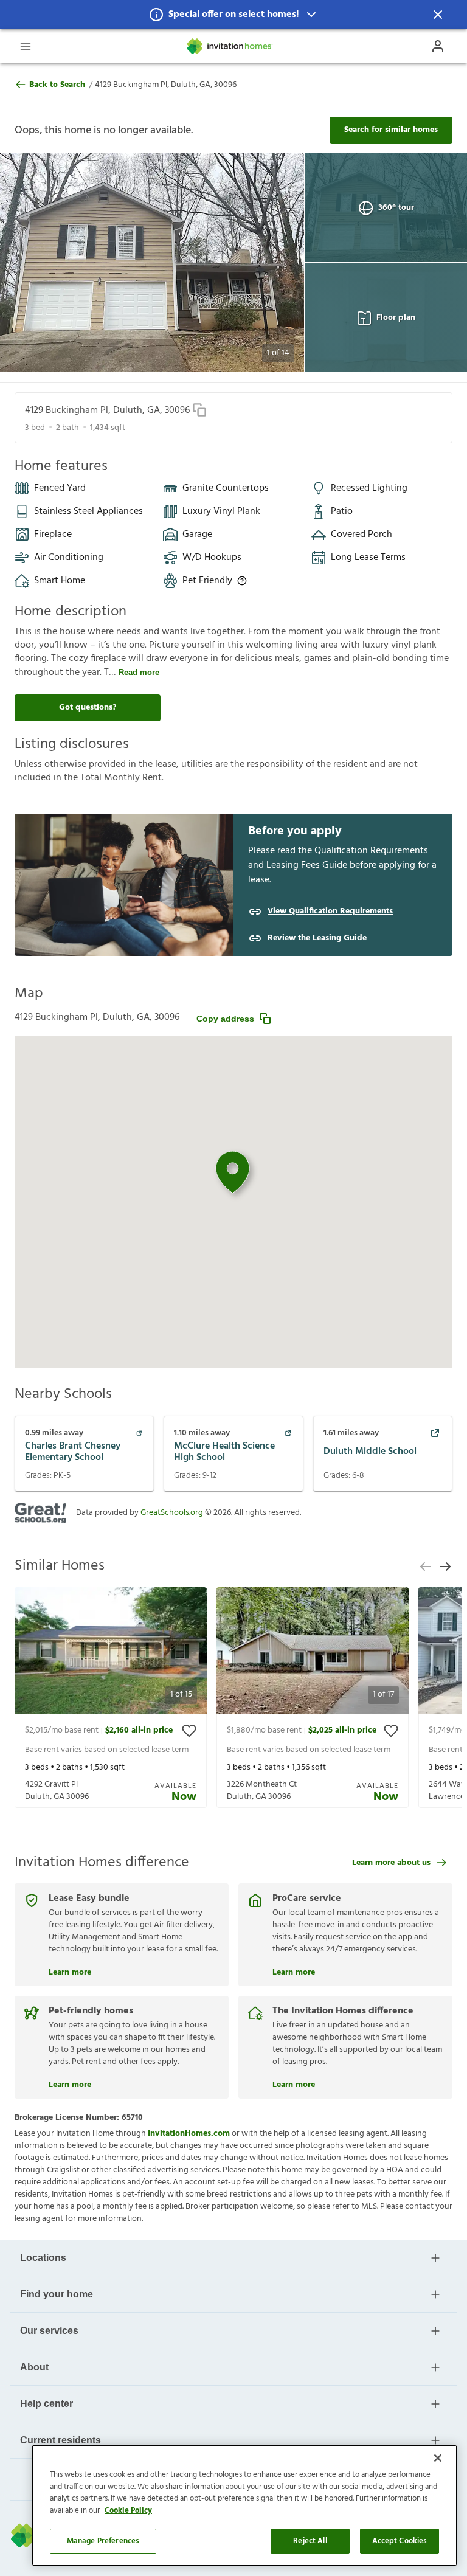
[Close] (438, 2458)
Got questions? (88, 708)
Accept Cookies (400, 2541)
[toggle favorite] (189, 1731)
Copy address (225, 1019)
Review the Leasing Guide (317, 938)
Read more (139, 672)
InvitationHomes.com (189, 2134)
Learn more (70, 1971)
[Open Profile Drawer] (438, 46)
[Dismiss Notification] (438, 15)
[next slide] (445, 1567)
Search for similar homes (391, 130)
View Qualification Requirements (330, 912)
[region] (244, 2505)
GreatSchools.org (172, 1513)
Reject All (310, 2541)
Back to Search (57, 85)
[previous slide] (426, 1567)
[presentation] (111, 1698)
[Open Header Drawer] (26, 46)
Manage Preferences (103, 2541)
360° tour (396, 208)
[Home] (230, 46)
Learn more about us (391, 1863)
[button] (233, 15)
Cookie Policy (128, 2511)
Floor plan (396, 318)
